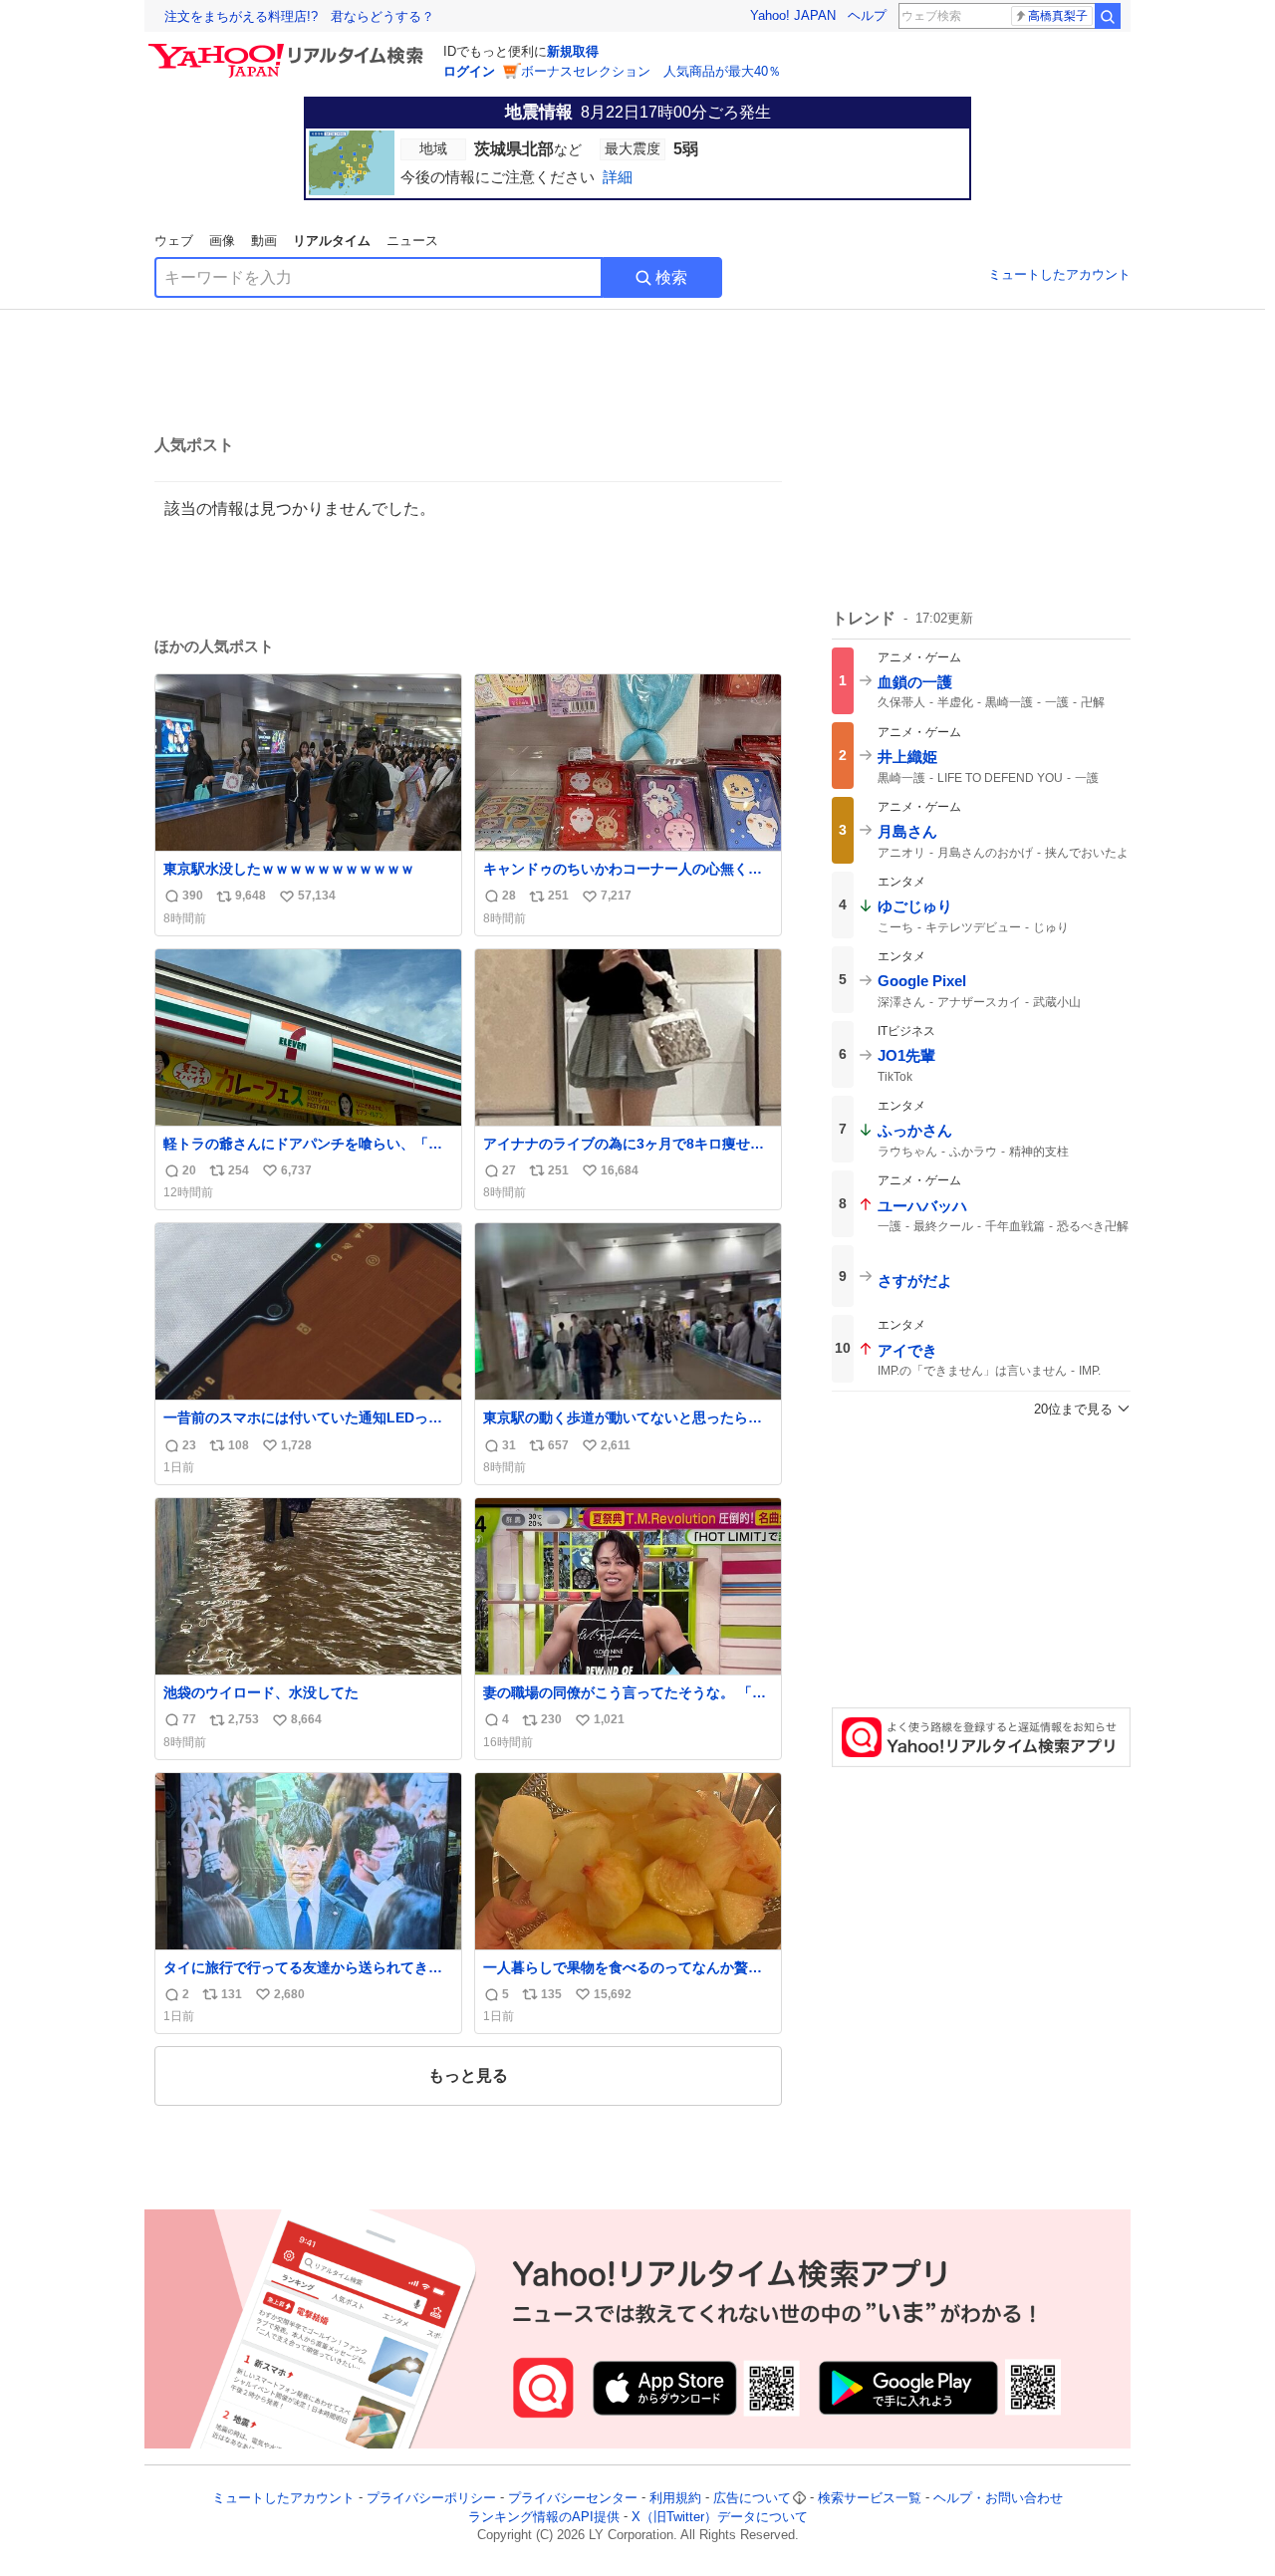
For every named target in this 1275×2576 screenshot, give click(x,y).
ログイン (469, 71)
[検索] (1108, 16)
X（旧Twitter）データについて (720, 2517)
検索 (671, 277)
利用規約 (675, 2498)
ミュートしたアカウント (1059, 274)
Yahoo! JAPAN (793, 15)
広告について (752, 2498)
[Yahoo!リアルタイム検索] (289, 49)
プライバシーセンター (573, 2498)
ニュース (412, 241)
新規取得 (573, 51)
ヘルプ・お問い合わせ (998, 2498)
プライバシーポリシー (431, 2498)
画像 (222, 241)
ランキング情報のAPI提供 (544, 2517)
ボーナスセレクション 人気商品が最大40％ (651, 71)
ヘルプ (867, 15)
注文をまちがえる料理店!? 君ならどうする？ (299, 16)
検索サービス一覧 (870, 2498)
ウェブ (174, 241)
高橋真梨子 (1058, 16)
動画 (264, 241)
